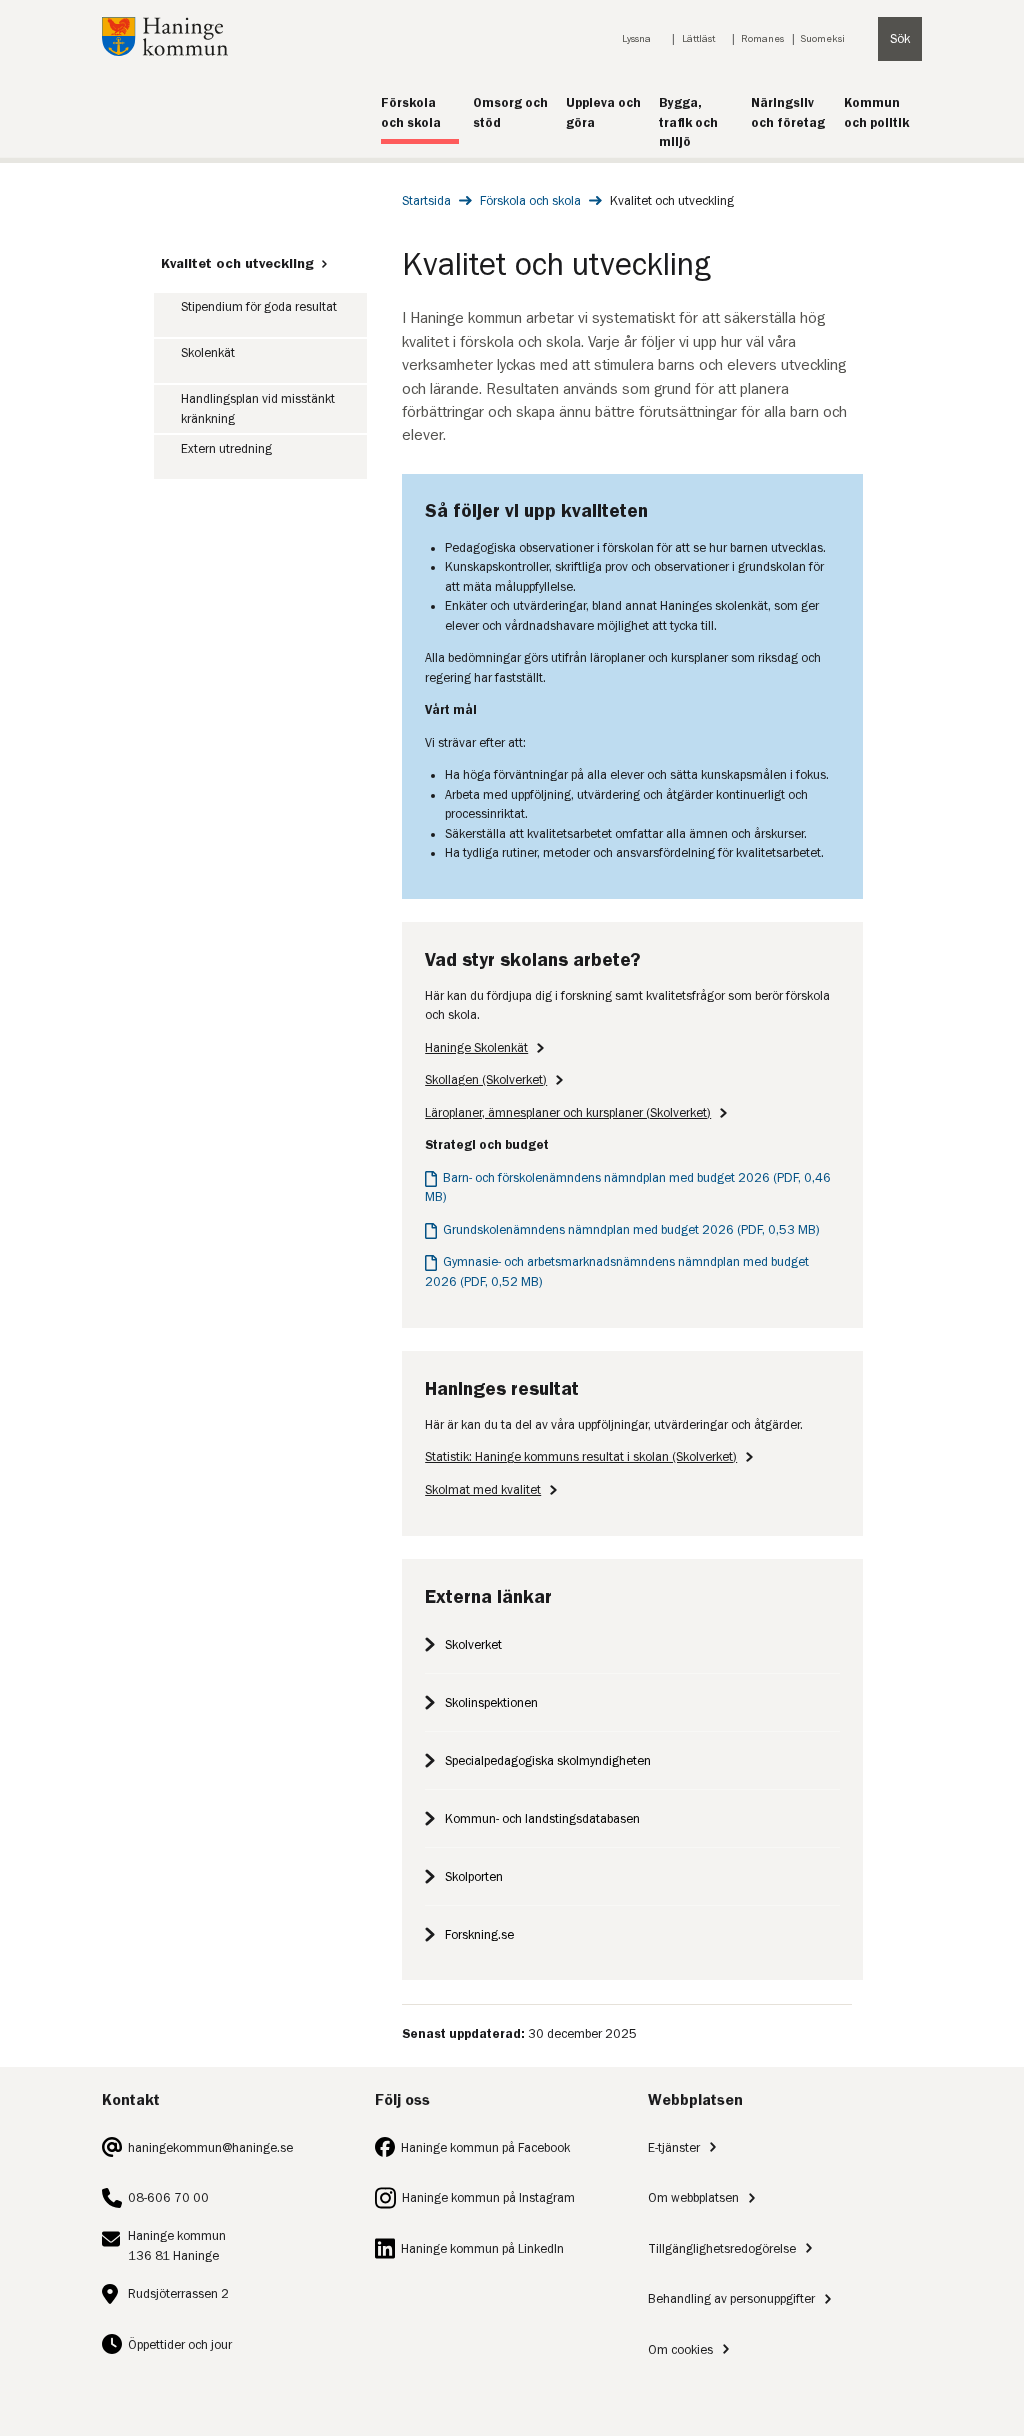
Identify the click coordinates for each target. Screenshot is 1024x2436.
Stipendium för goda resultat (259, 306)
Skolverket (473, 1644)
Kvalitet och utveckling (237, 263)
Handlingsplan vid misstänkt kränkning (258, 408)
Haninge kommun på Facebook (485, 2147)
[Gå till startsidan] (165, 51)
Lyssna (636, 38)
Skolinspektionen (491, 1702)
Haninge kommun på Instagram (488, 2197)
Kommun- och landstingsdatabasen (542, 1818)
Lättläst (698, 38)
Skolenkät (208, 352)
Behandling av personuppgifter (731, 2298)
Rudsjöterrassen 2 (178, 2293)
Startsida (426, 200)
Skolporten (474, 1876)
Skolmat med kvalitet (483, 1489)
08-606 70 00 (168, 2197)
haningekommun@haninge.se (210, 2147)
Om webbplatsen (693, 2197)
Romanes (762, 38)
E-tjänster (674, 2147)
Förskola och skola (530, 200)
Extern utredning (226, 448)
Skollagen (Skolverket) (486, 1079)
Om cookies (680, 2349)
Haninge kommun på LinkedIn (482, 2248)
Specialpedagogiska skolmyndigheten (548, 1760)
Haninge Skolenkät (476, 1047)
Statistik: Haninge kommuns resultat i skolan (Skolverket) (581, 1456)
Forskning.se (479, 1934)
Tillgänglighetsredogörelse (722, 2248)
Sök (900, 38)
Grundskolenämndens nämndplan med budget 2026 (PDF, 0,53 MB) (631, 1229)
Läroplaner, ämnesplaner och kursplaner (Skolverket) (568, 1112)
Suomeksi (823, 38)
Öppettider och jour (180, 2344)
